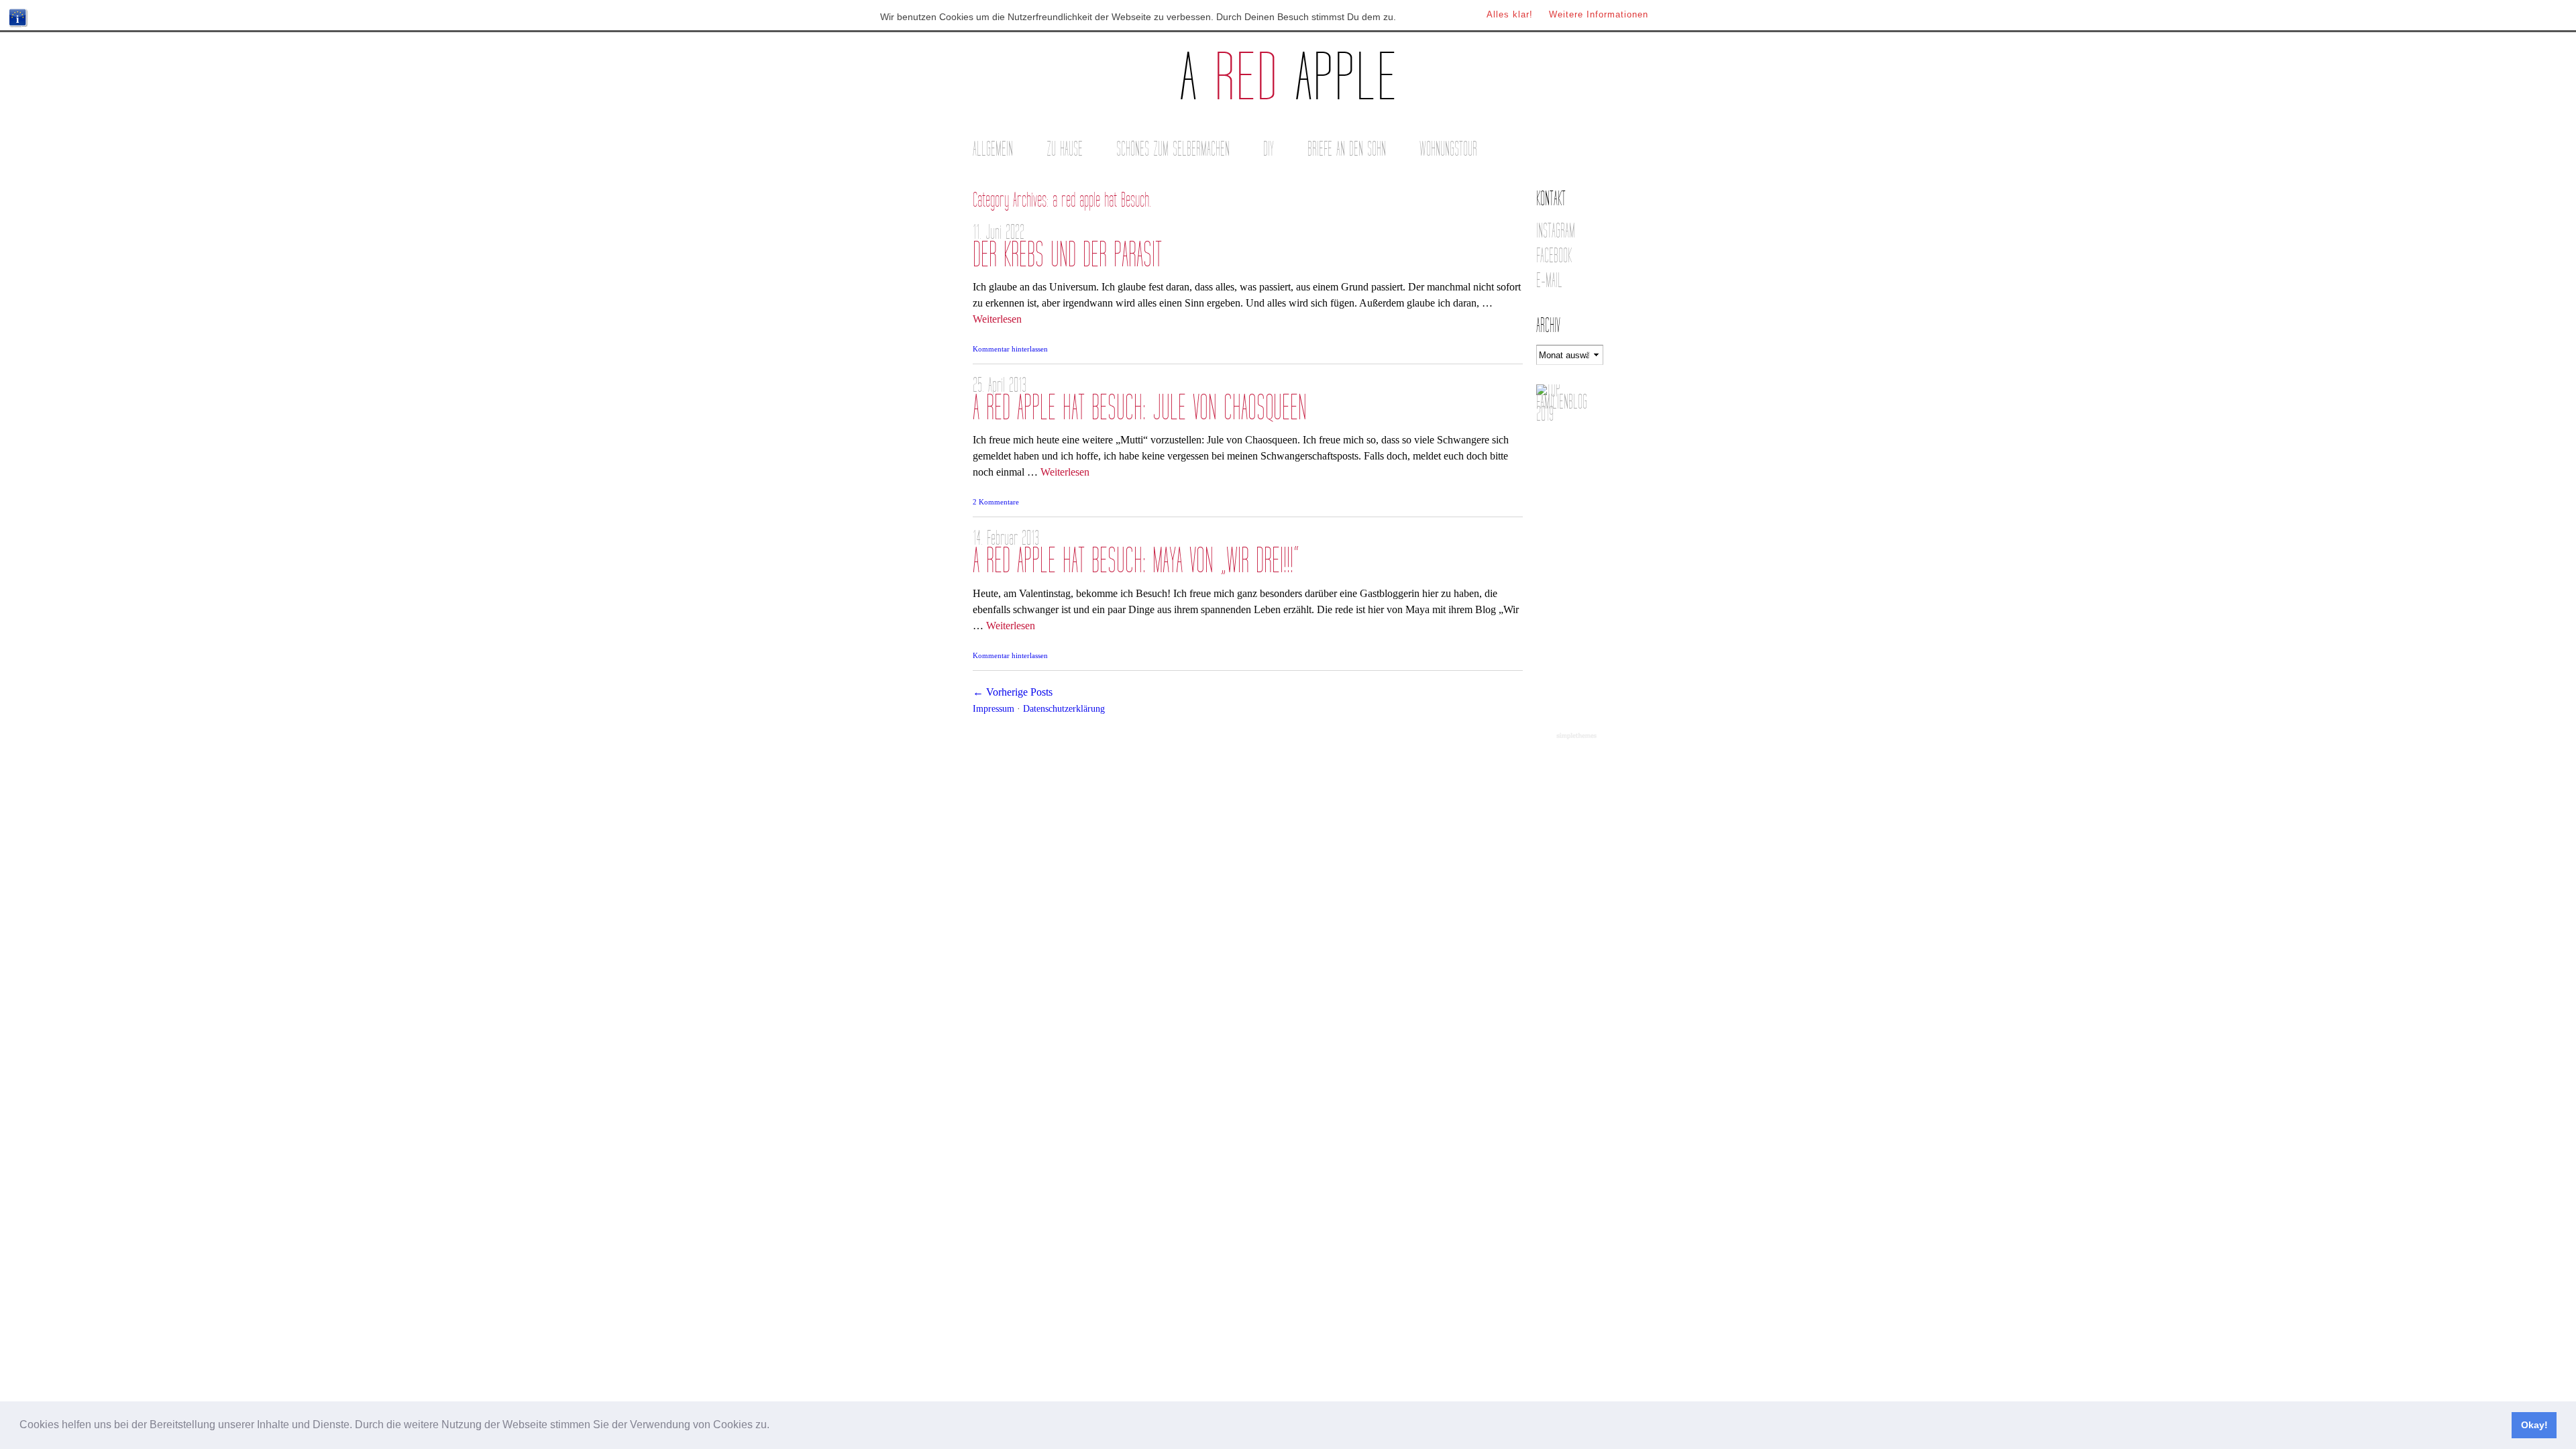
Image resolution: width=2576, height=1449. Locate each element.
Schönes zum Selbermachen (1173, 149)
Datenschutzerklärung (1064, 708)
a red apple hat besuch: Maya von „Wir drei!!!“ (1136, 561)
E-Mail (1549, 281)
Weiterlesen (997, 319)
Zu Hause (1065, 149)
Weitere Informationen (1599, 14)
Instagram (1556, 231)
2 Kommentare (996, 502)
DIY (1269, 149)
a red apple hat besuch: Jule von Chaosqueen (1140, 408)
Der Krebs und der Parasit (1067, 255)
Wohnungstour (1448, 149)
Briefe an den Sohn (1347, 149)
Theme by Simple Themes (1578, 737)
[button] (774, 1426)
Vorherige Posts (1013, 692)
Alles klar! (1510, 14)
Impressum (994, 708)
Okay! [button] (2534, 1425)
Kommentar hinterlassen (1010, 349)
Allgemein (993, 149)
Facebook (1554, 256)
